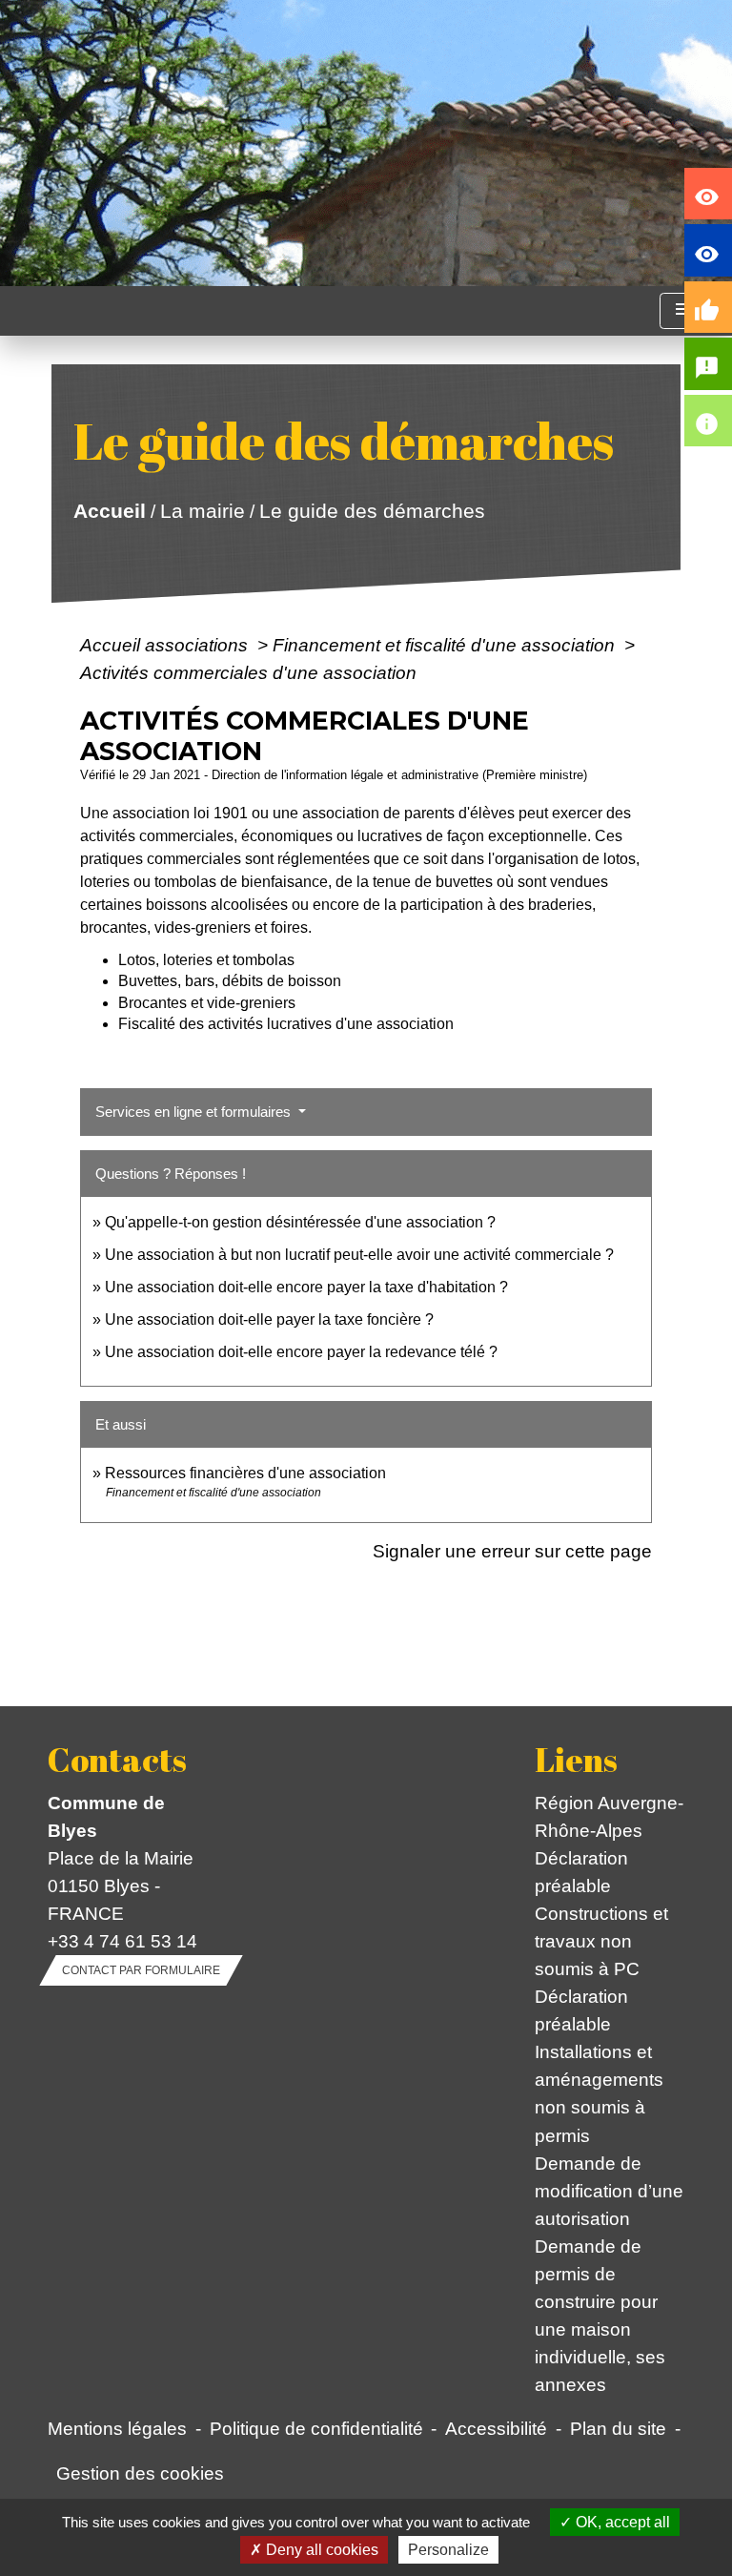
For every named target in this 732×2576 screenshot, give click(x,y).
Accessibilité (496, 2428)
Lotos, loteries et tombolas (206, 960)
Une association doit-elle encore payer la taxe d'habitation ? (306, 1287)
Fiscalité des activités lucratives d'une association (286, 1024)
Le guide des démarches (371, 511)
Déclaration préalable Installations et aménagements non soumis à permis (599, 2065)
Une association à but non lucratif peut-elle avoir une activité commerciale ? (359, 1255)
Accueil (109, 511)
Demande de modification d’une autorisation (609, 2191)
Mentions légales (117, 2428)
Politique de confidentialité (316, 2428)
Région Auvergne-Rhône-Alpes (609, 1816)
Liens (576, 1760)
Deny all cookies (320, 2550)
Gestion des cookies (140, 2473)
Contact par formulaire (141, 1970)
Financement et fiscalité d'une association (446, 645)
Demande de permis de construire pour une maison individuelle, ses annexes (600, 2315)
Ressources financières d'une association (245, 1473)
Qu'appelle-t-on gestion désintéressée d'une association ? (300, 1222)
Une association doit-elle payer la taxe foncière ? (269, 1319)
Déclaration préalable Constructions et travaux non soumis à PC (601, 1913)
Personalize (448, 2550)
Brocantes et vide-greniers (207, 1003)
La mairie (202, 511)
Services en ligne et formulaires (195, 1112)
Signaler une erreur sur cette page (512, 1551)
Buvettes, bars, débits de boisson (230, 981)
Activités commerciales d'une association (248, 672)
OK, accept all (621, 2522)
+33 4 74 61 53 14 (122, 1941)
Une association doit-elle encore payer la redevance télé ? (301, 1352)
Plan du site (618, 2428)
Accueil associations (166, 645)
